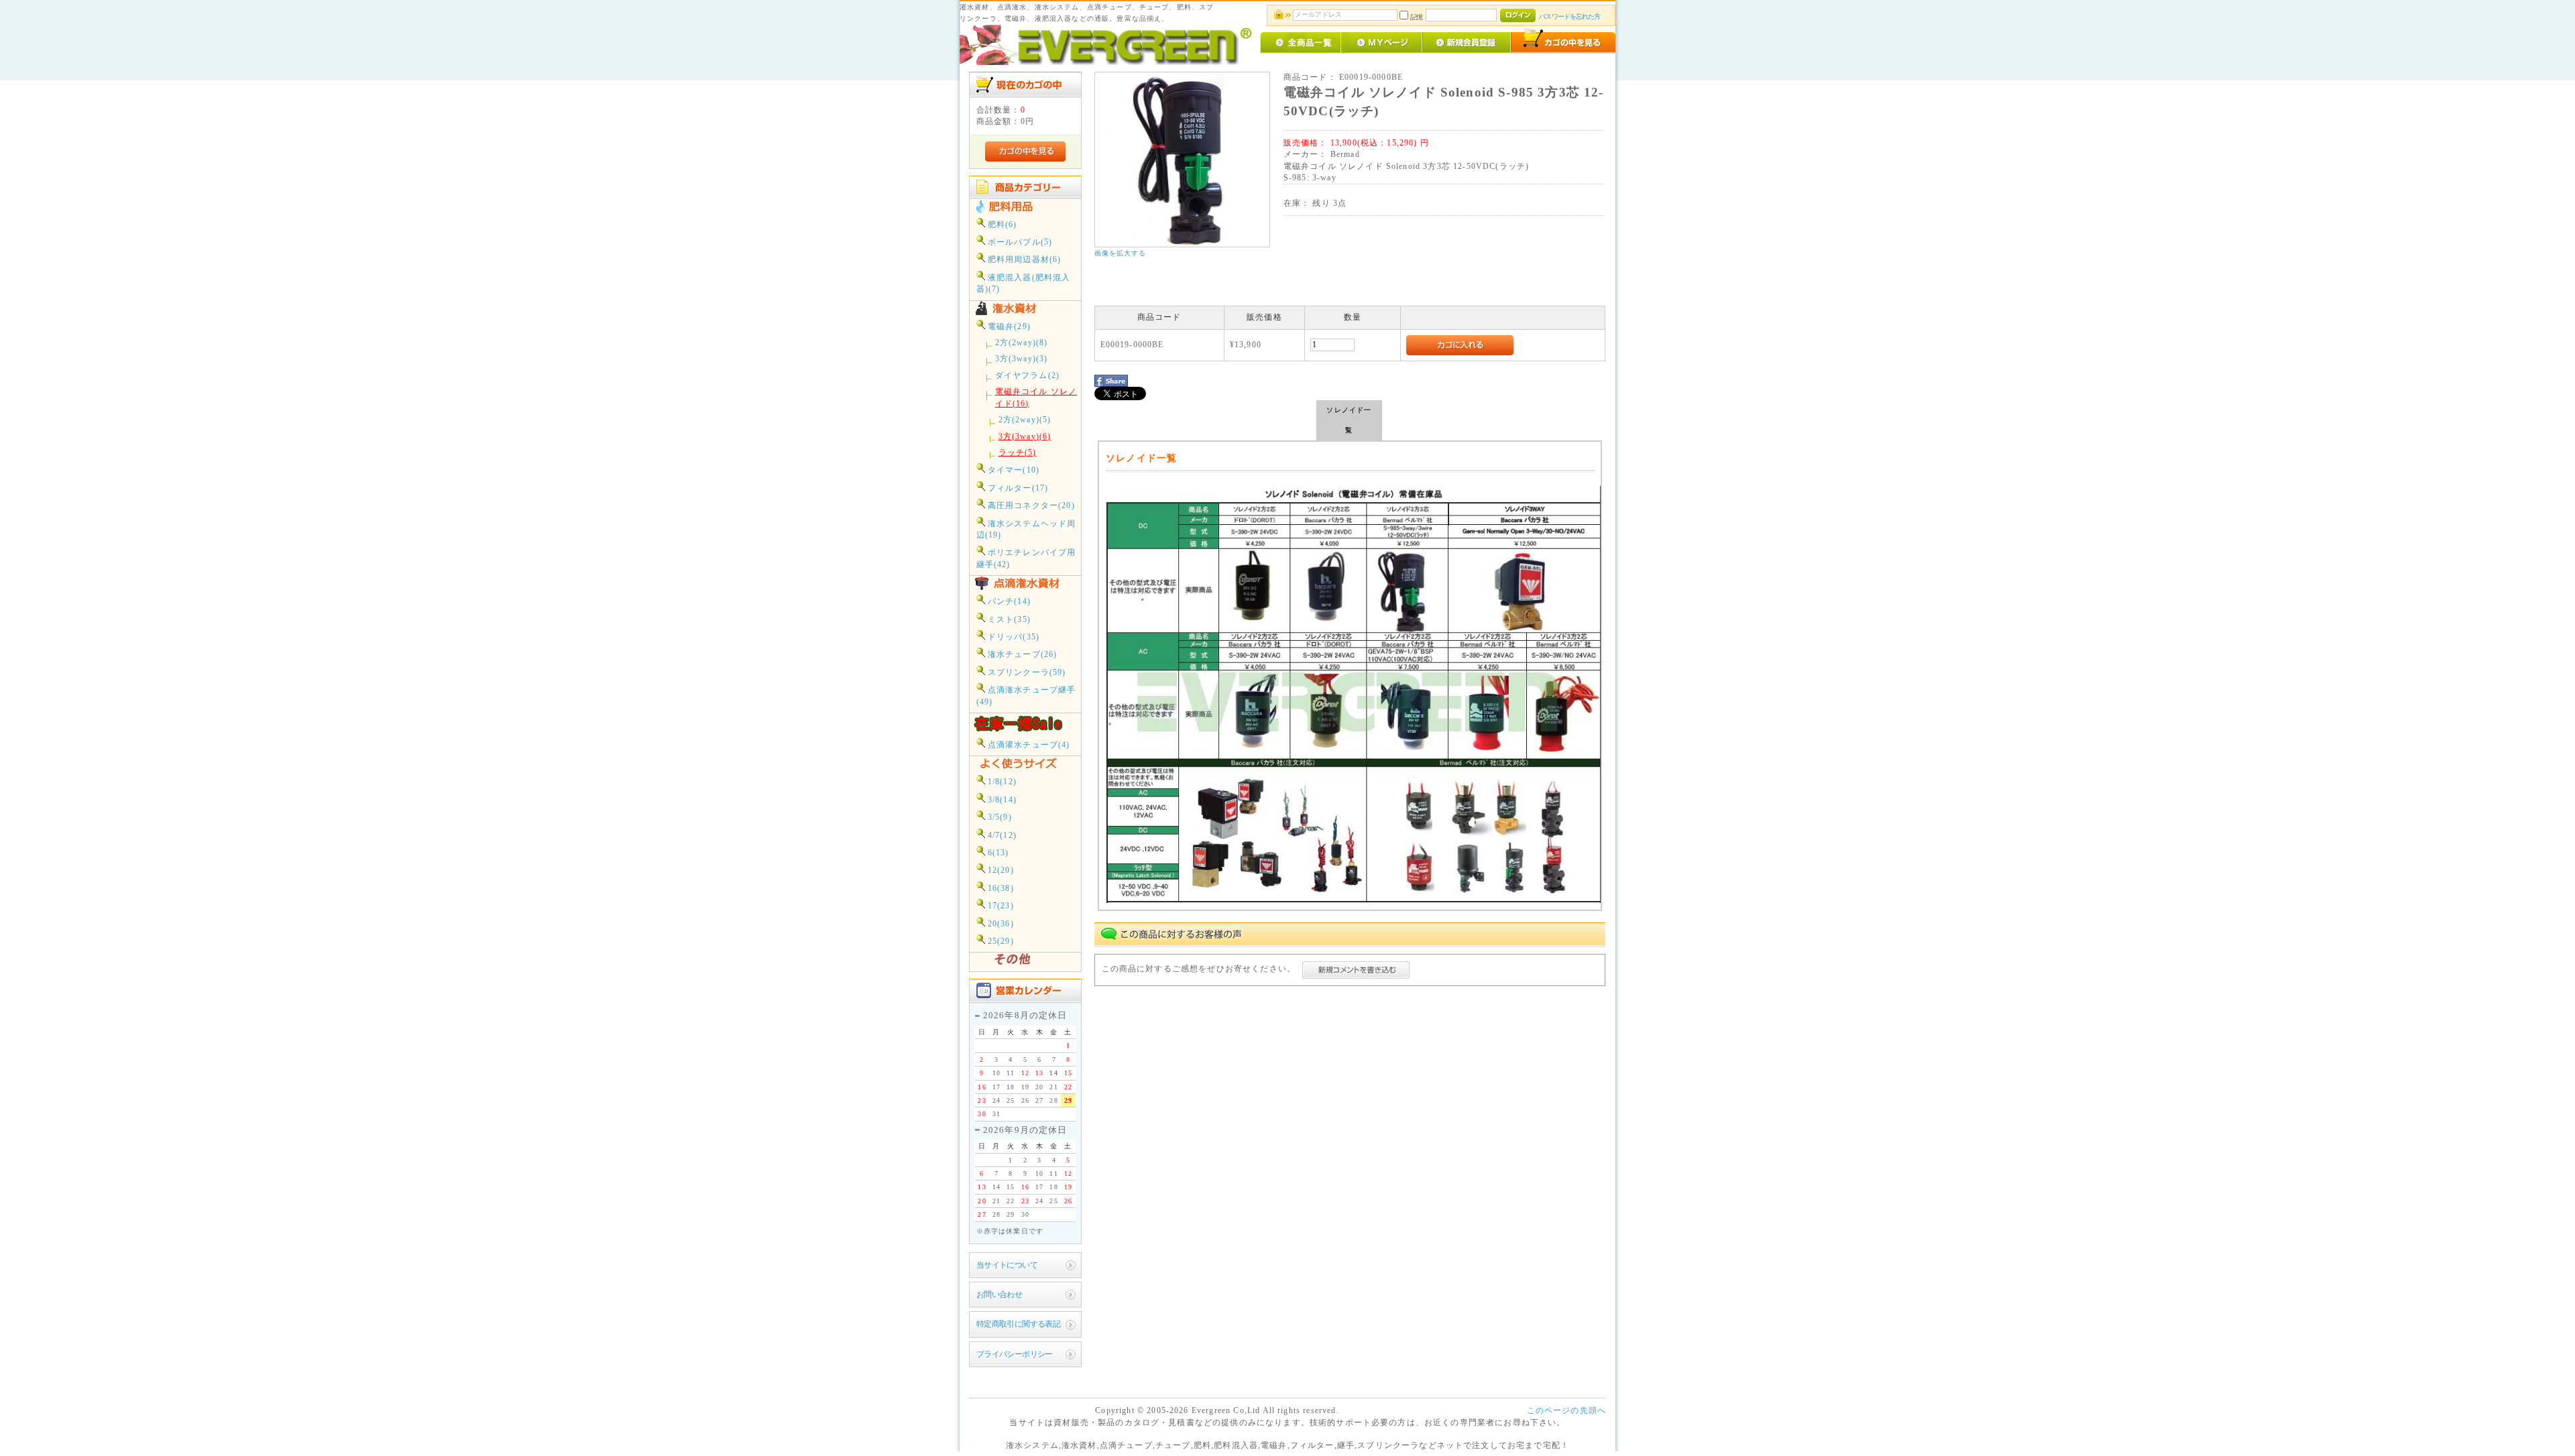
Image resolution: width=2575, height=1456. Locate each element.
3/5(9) (998, 817)
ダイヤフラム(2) (1027, 376)
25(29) (999, 942)
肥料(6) (1001, 225)
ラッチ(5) (1018, 453)
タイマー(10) (1012, 470)
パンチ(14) (1008, 602)
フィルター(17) (1017, 488)
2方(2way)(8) (1022, 343)
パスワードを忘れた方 (1569, 16)
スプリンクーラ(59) (1026, 673)
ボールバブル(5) (1019, 242)
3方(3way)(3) (1022, 359)
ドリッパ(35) (1012, 637)
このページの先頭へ (1566, 1411)
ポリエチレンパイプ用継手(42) (1026, 558)
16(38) (999, 889)
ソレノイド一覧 (1349, 420)
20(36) (999, 924)
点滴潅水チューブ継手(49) (1026, 696)
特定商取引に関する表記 (1019, 1324)
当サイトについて (1007, 1265)
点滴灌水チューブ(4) (1028, 745)
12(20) (999, 870)
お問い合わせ (999, 1295)
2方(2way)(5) (1025, 420)
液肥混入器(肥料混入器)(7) (1024, 284)
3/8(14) (1001, 800)
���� (1592, 568)
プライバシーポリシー (1015, 1354)
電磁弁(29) (1008, 327)
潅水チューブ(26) (1021, 655)
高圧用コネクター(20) (1030, 506)
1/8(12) (1001, 782)
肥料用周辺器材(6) (1023, 260)
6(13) (997, 853)
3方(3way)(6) (1025, 437)
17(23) (999, 906)
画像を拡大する (1121, 253)
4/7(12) (1001, 836)
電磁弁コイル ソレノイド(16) (1036, 398)
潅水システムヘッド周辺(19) (1026, 530)
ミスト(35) (1008, 620)
